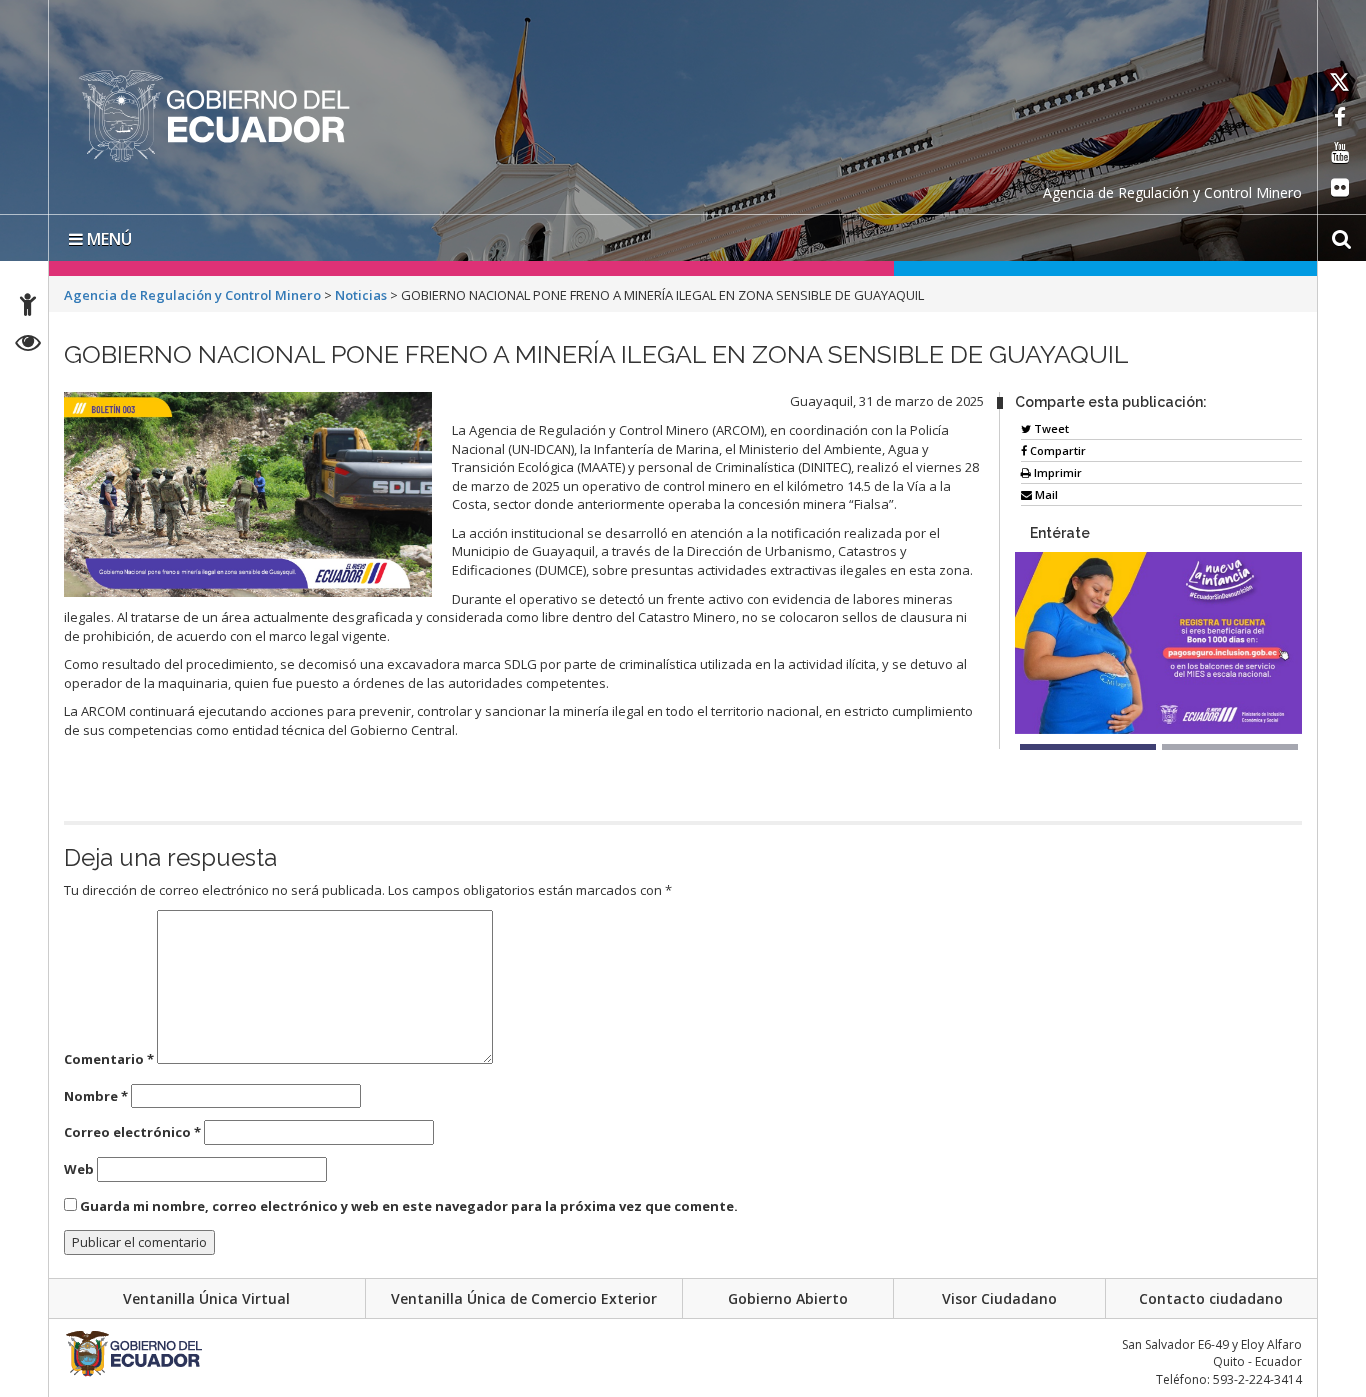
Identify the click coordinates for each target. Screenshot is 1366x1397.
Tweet (1050, 428)
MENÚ (107, 239)
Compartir (1056, 450)
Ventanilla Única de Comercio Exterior (524, 1298)
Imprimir (1056, 472)
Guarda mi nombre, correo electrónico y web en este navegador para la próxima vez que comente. (409, 1206)
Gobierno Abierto (788, 1298)
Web (79, 1169)
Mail (1045, 494)
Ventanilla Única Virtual (206, 1298)
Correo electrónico (132, 1132)
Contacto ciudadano (1211, 1298)
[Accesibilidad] (28, 307)
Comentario (109, 1059)
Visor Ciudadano (999, 1298)
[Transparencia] (28, 345)
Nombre (96, 1096)
